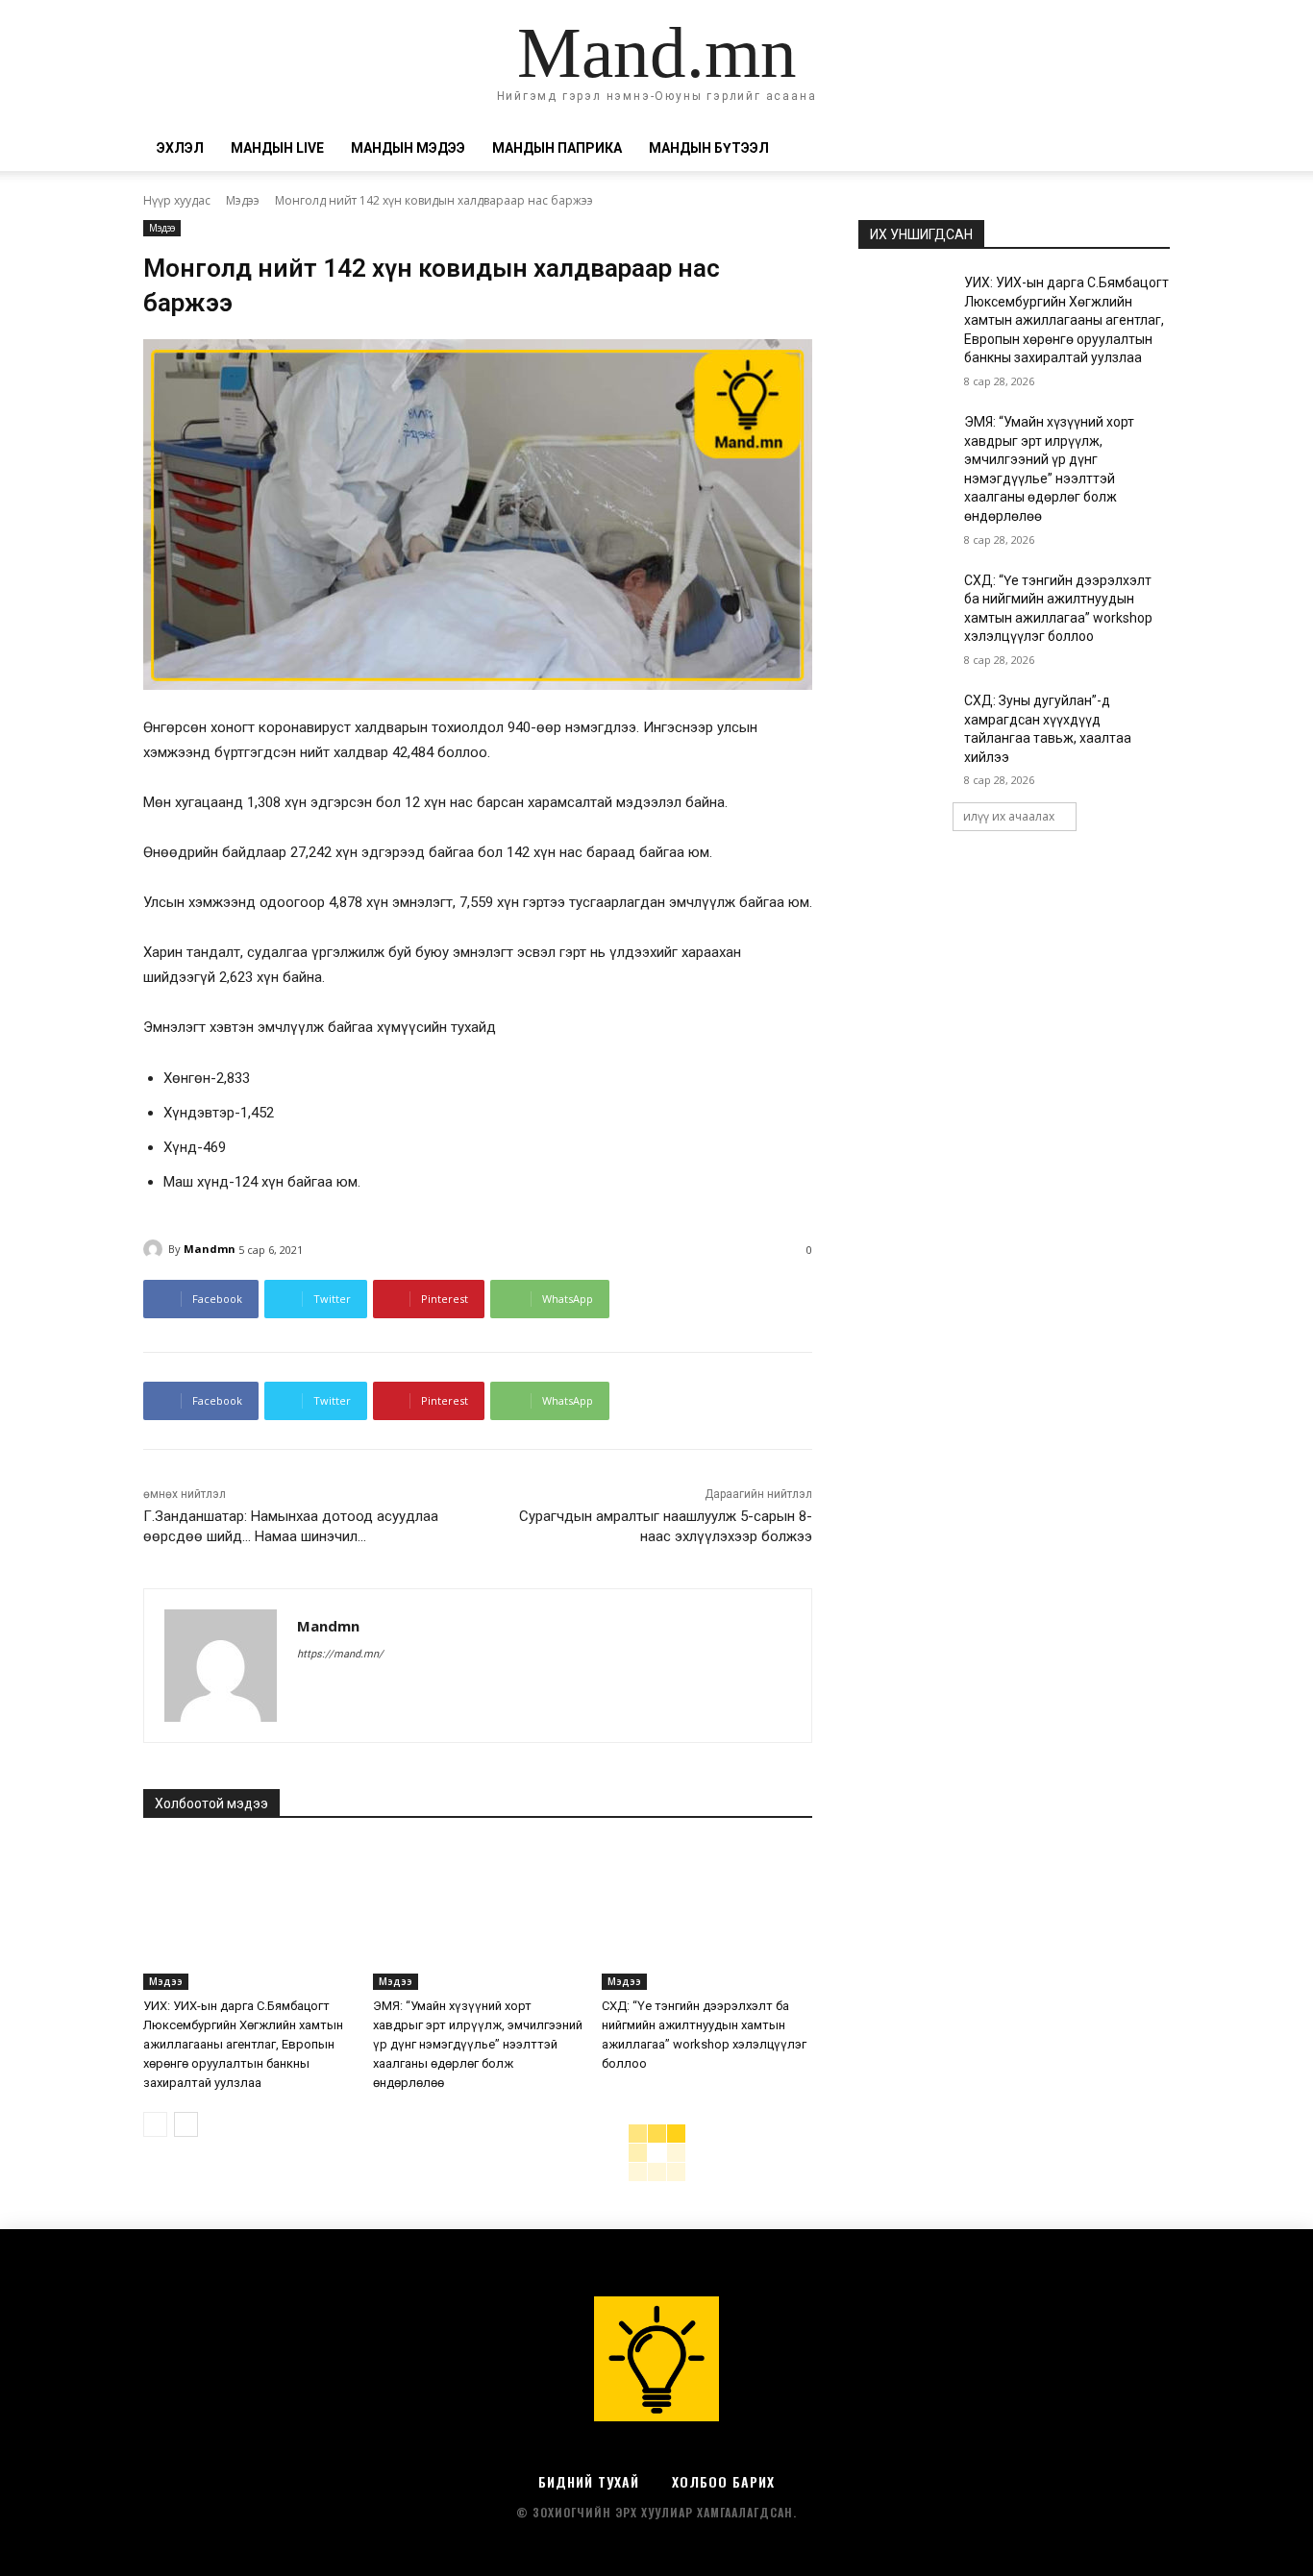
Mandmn (210, 1249)
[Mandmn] (156, 1249)
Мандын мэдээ (408, 148)
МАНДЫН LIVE (277, 148)
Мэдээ (243, 200)
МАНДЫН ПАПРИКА (557, 148)
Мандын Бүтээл (709, 148)
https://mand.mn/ (340, 1654)
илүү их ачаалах (1009, 816)
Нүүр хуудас (177, 200)
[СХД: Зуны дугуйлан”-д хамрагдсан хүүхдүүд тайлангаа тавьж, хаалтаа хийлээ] (905, 724)
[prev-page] (155, 2124)
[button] (1147, 149)
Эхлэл (180, 148)
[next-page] (186, 2124)
